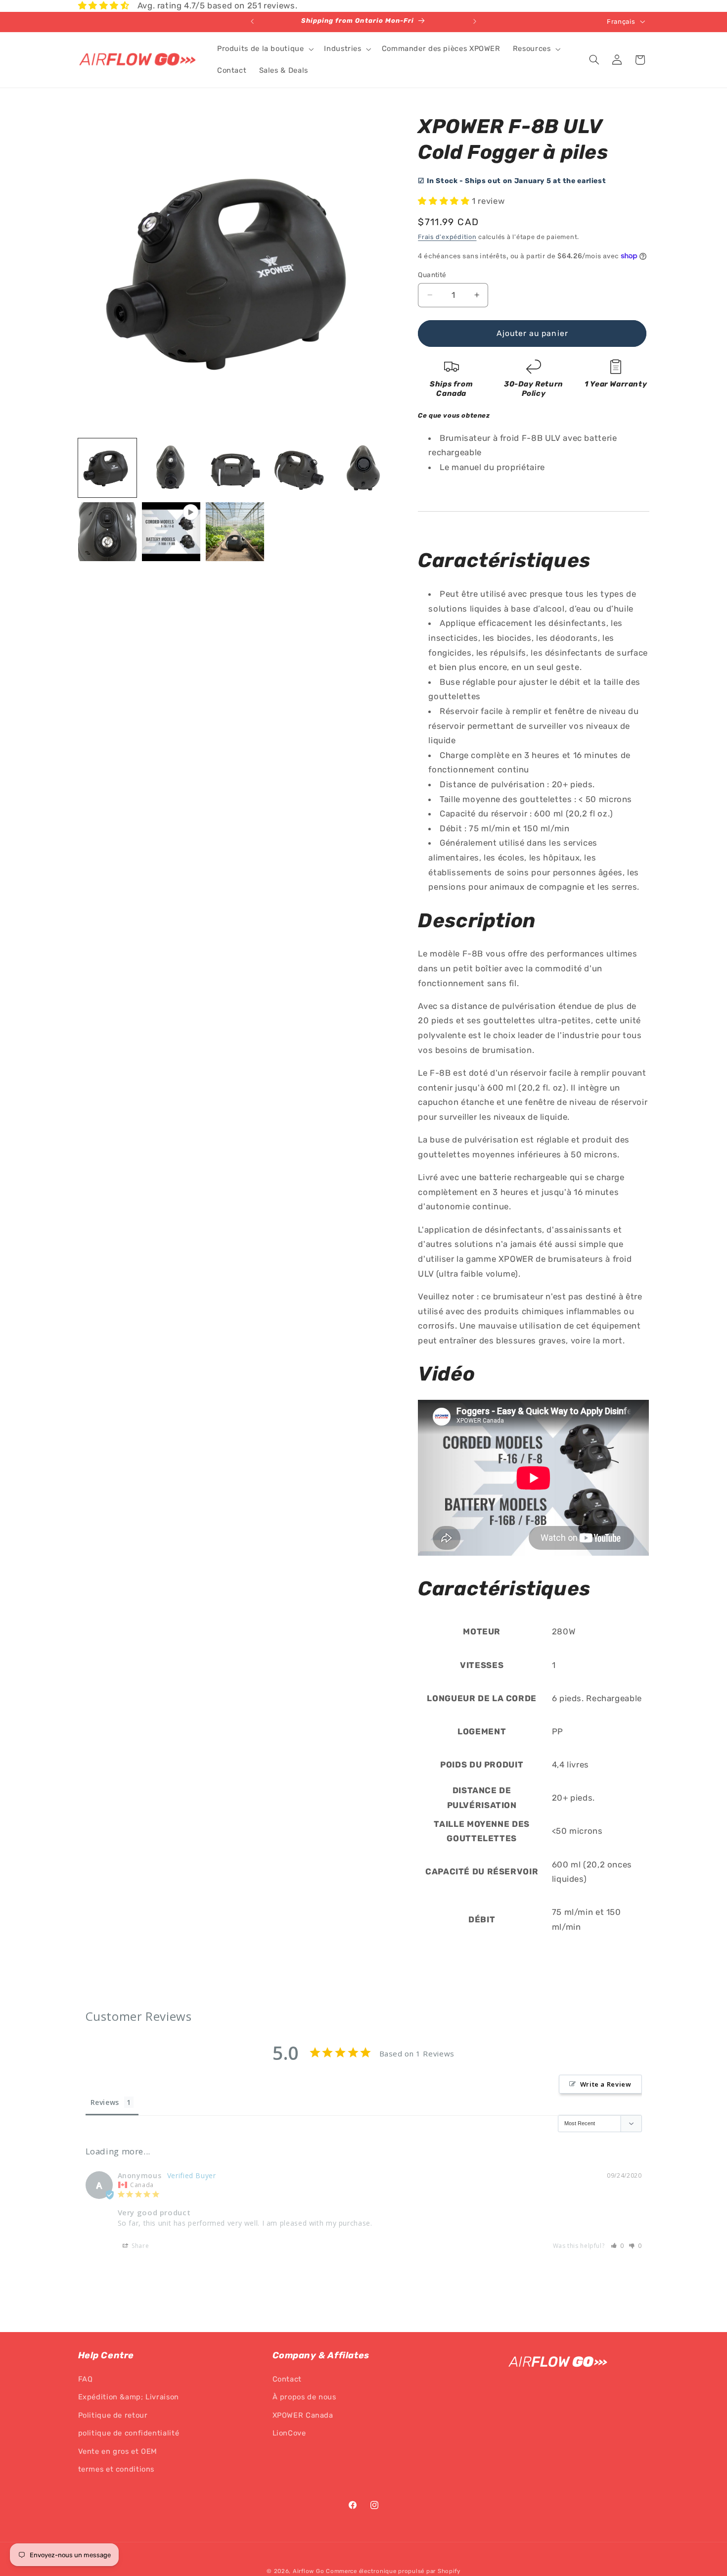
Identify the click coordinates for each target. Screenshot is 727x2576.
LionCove (289, 2433)
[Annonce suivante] (475, 22)
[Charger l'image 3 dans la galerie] (235, 468)
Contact (287, 2380)
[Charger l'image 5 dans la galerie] (363, 468)
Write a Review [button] (606, 2084)
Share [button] (140, 2245)
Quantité (432, 275)
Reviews (105, 2102)
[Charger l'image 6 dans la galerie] (108, 532)
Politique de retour (113, 2415)
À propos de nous (304, 2397)
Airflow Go (308, 2571)
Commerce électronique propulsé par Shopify (393, 2571)
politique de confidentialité (129, 2433)
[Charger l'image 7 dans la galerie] (235, 532)
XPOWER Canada (303, 2415)
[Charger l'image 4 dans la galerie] (299, 468)
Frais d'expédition (447, 236)
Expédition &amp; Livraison (129, 2397)
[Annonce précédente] (252, 22)
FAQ (86, 2380)
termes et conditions (116, 2470)
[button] (264, 49)
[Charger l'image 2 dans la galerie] (171, 468)
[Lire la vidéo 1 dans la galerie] (171, 532)
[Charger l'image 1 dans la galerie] (108, 468)
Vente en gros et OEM (118, 2451)
